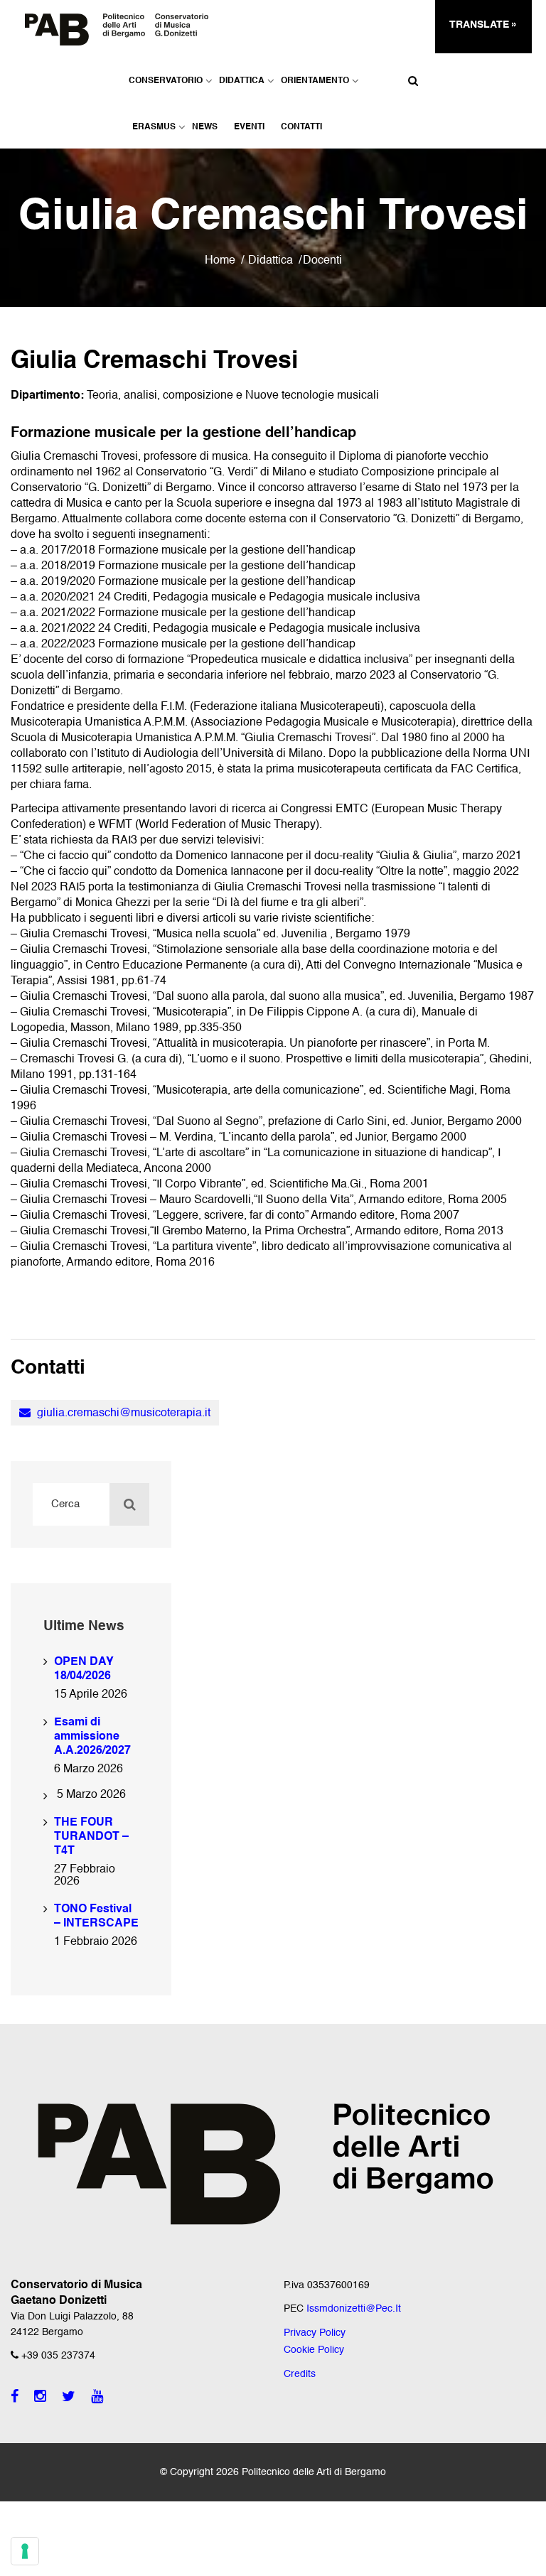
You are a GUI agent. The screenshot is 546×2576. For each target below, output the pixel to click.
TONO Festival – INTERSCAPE (96, 1917)
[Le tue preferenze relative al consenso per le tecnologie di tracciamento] (25, 2551)
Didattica (242, 81)
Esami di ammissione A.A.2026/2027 (92, 1737)
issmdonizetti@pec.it (354, 2309)
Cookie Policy (314, 2350)
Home (220, 261)
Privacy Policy (315, 2333)
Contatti (301, 127)
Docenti (322, 261)
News (205, 127)
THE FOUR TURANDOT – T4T (91, 1837)
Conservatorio (166, 81)
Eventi (249, 127)
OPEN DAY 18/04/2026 (84, 1669)
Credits (300, 2374)
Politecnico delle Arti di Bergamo (314, 2472)
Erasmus (154, 127)
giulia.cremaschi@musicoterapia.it (122, 1413)
